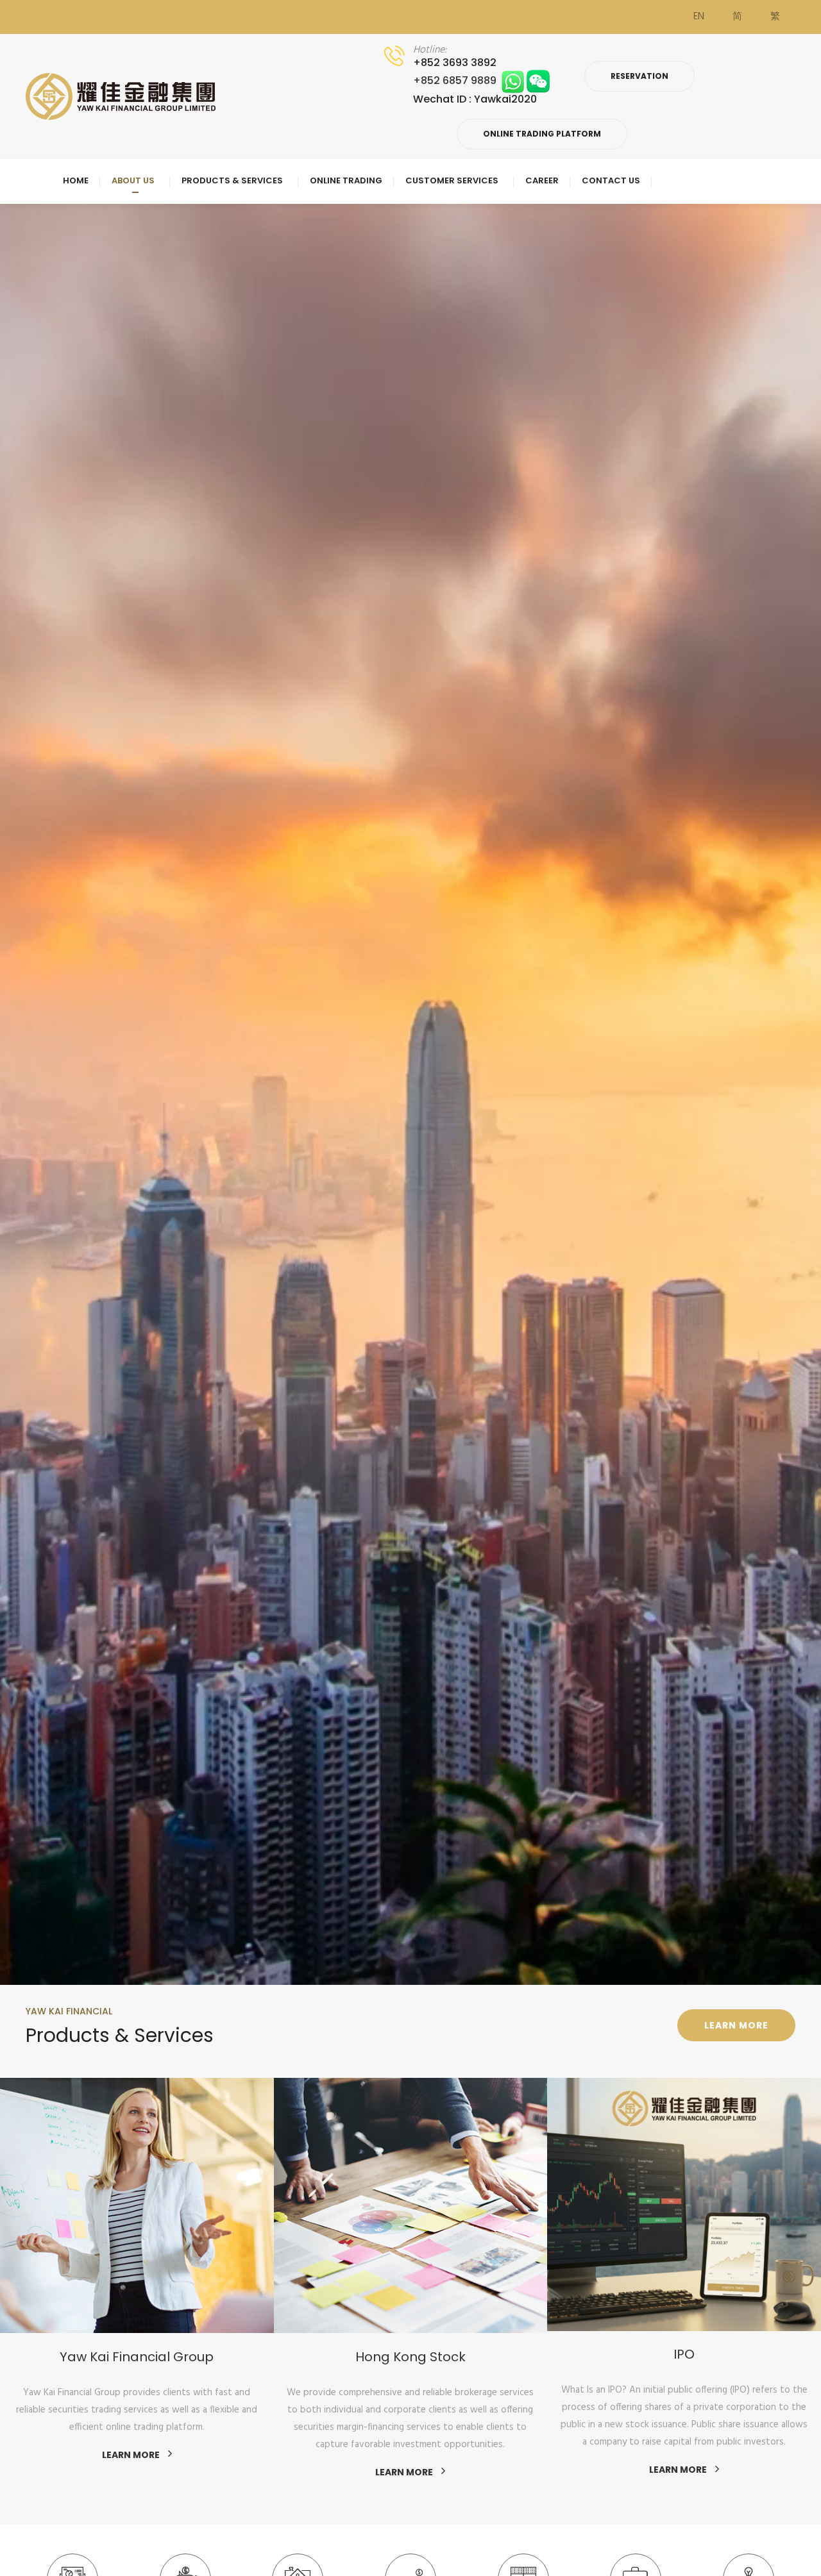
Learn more (736, 2025)
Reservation (639, 76)
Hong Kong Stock (137, 2356)
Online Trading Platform (542, 134)
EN (699, 17)
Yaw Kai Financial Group (684, 2356)
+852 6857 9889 (457, 80)
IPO (411, 2354)
